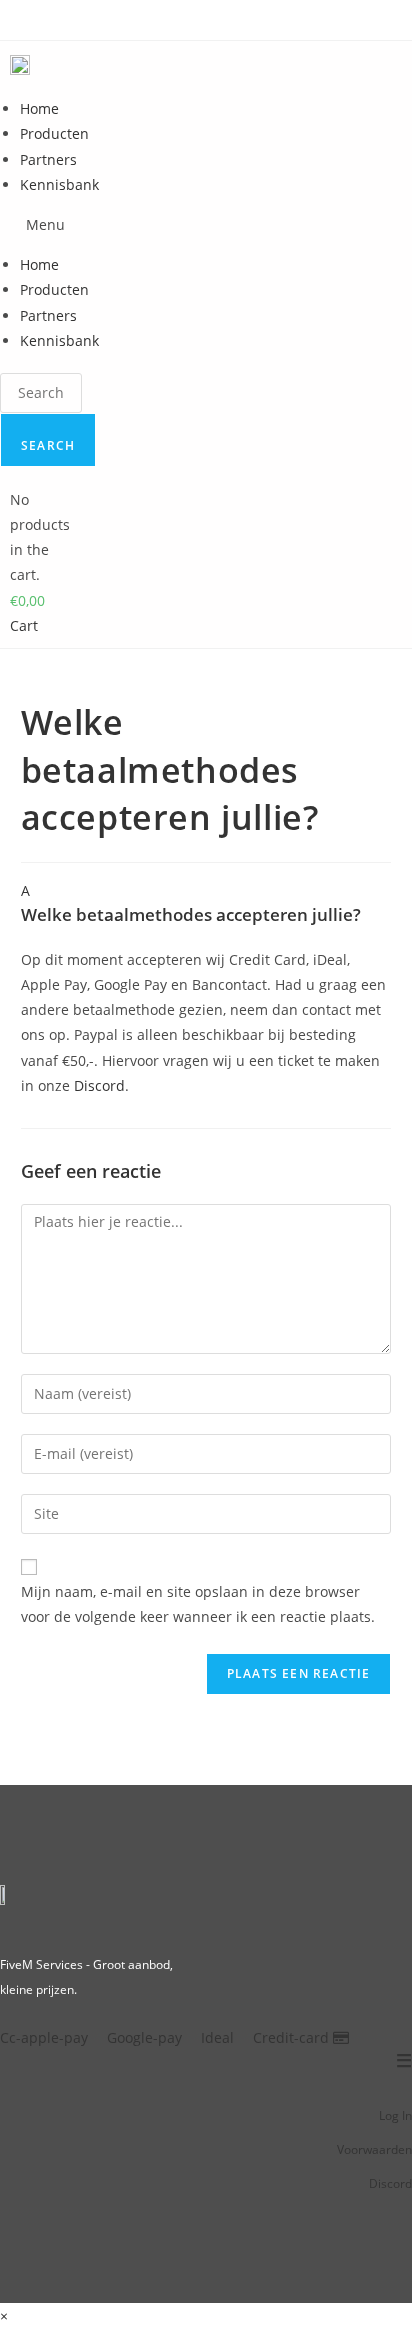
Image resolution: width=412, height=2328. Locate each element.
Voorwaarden (374, 2149)
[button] (51, 224)
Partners (48, 159)
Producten (54, 133)
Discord (99, 1085)
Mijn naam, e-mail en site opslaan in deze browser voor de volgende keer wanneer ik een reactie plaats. (198, 1604)
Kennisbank (59, 184)
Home (39, 108)
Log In (395, 2115)
